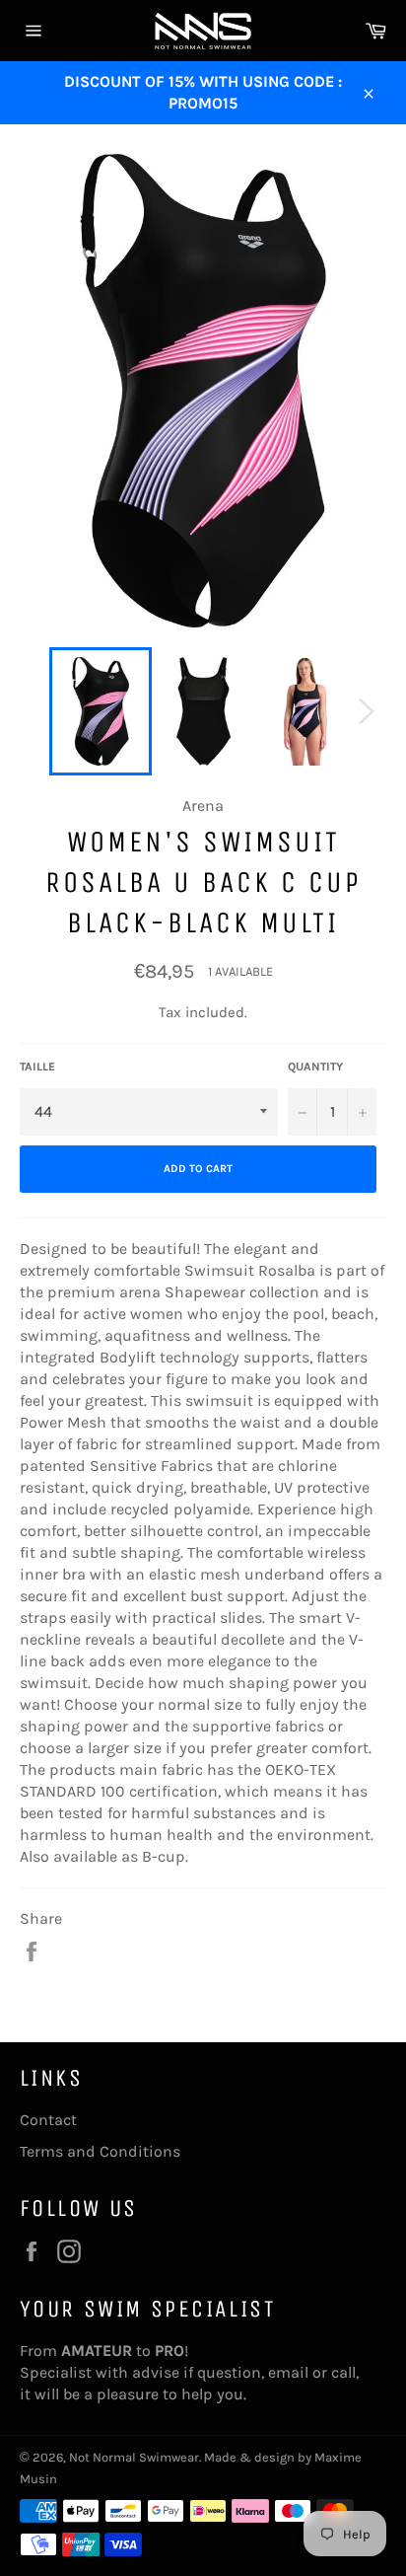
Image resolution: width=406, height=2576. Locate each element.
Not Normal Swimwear (134, 2457)
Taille (37, 1067)
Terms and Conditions (100, 2151)
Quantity (315, 1067)
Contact (48, 2120)
